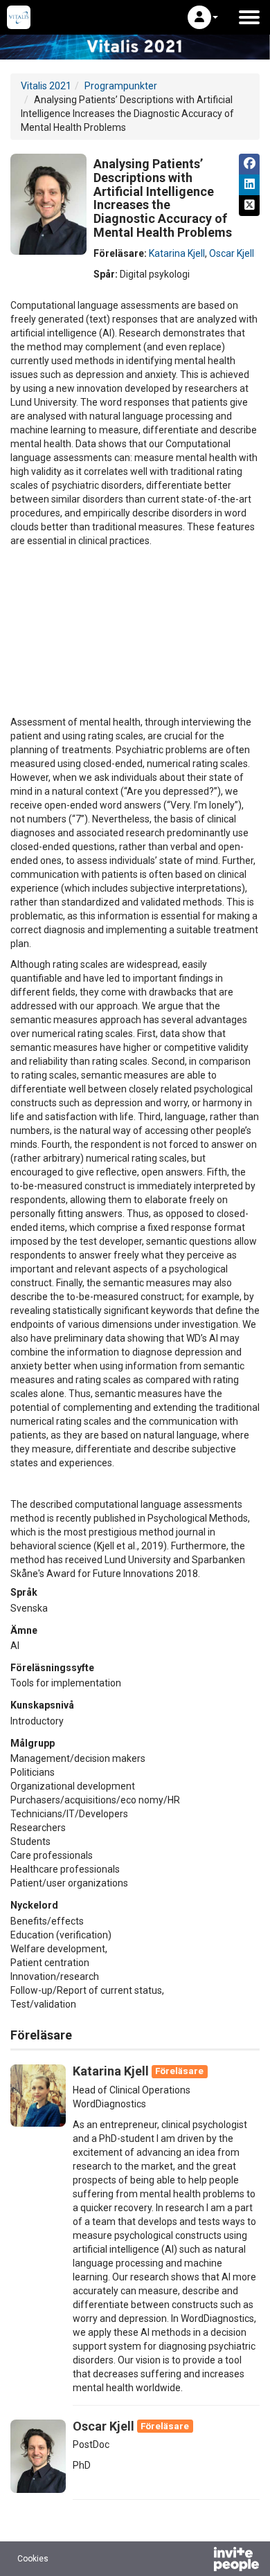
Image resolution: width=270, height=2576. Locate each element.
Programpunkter (121, 86)
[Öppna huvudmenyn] (249, 17)
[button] (203, 17)
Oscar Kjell (232, 253)
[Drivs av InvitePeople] (200, 2561)
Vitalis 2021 (46, 86)
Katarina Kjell (177, 253)
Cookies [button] (33, 2559)
